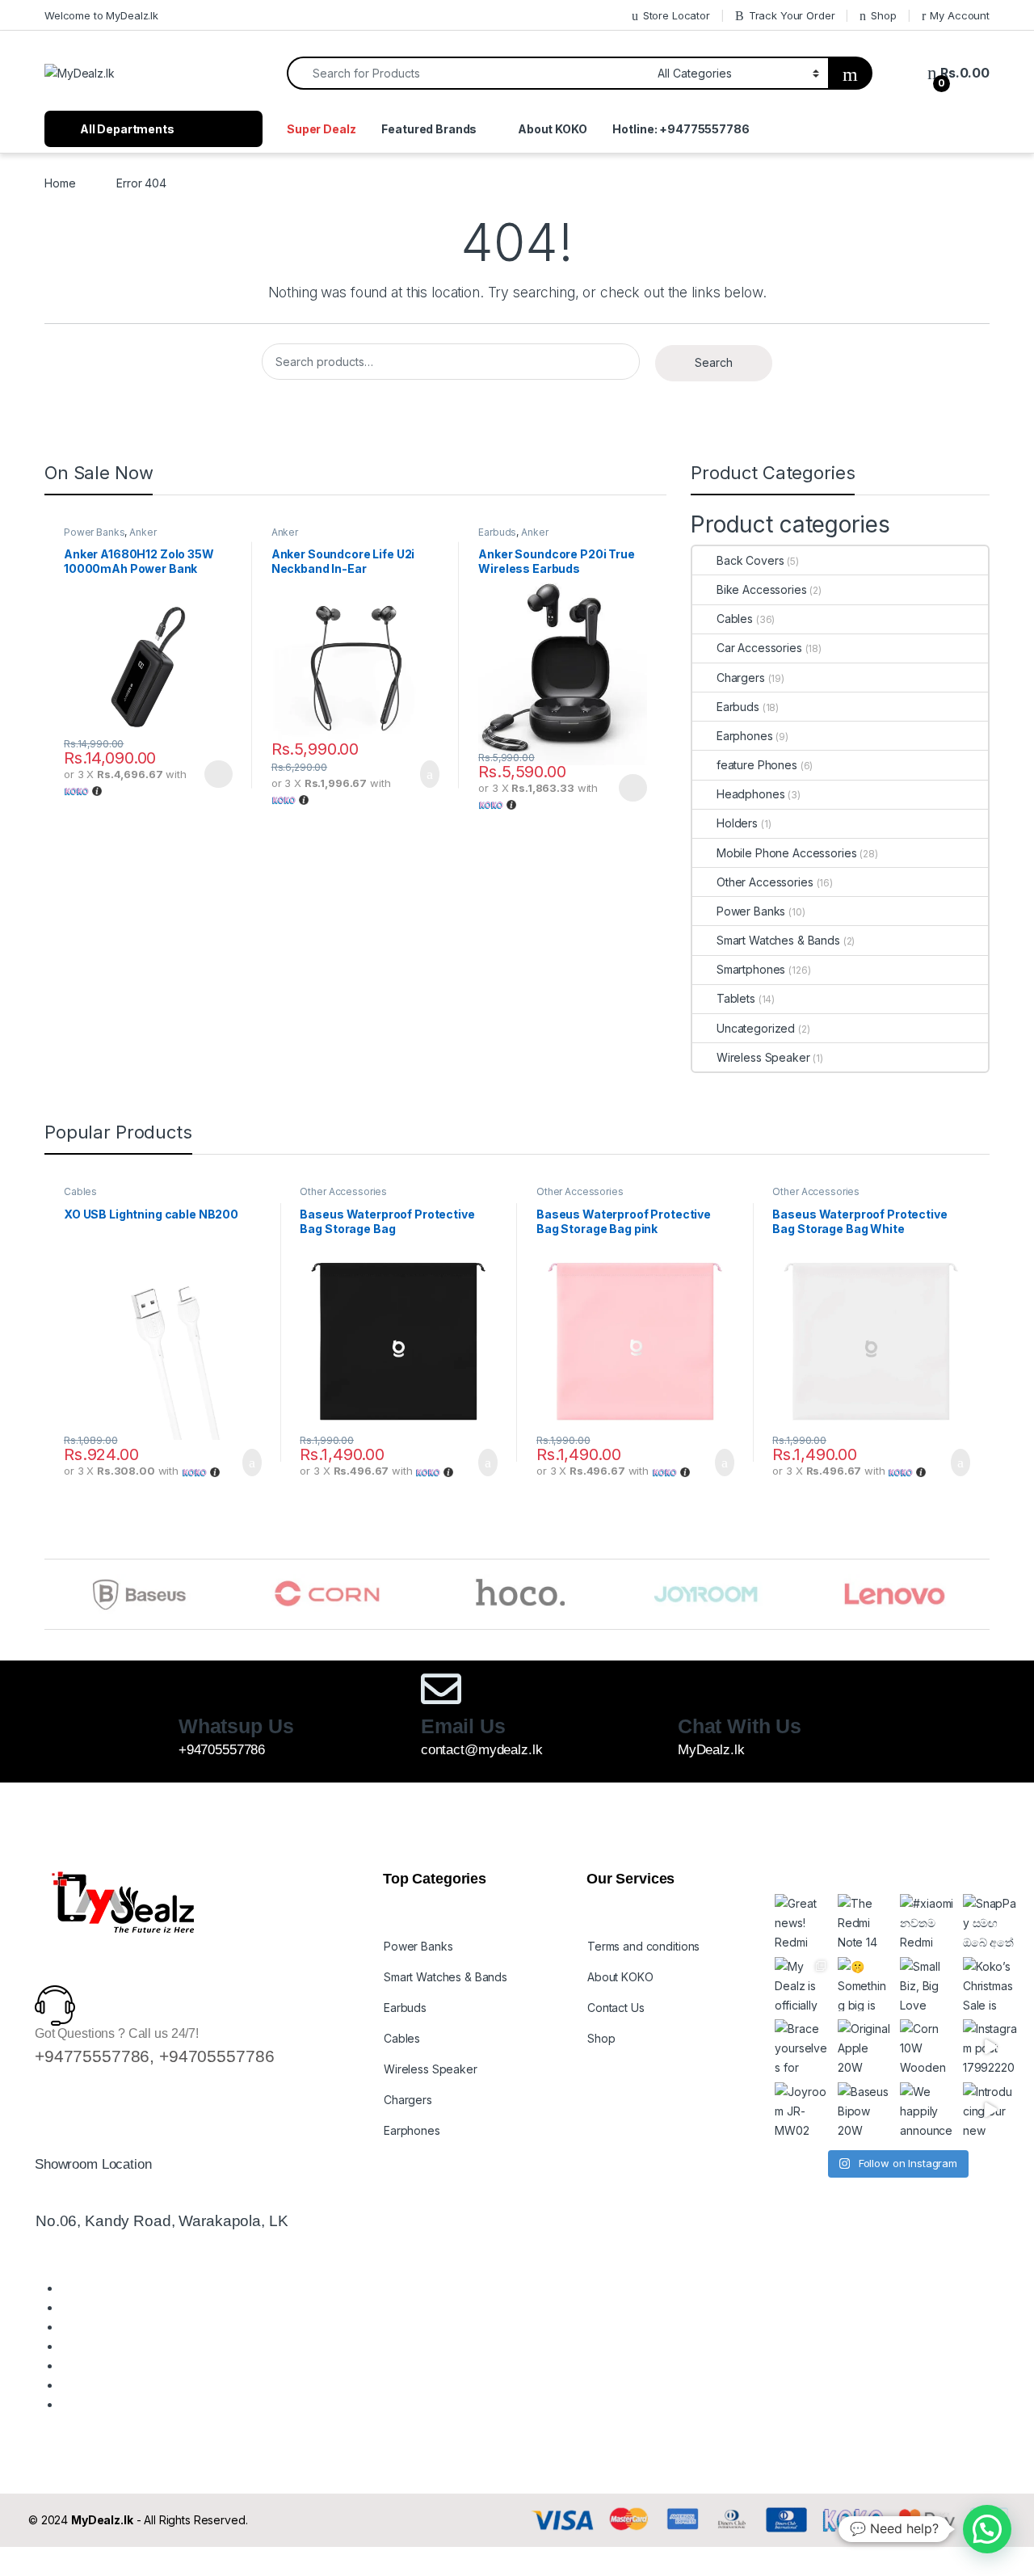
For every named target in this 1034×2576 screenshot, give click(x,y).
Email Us (463, 1726)
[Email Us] (441, 1689)
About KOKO (553, 129)
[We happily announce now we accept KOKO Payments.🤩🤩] (927, 2110)
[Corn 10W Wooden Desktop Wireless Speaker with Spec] (927, 2047)
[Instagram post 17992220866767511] (990, 2047)
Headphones (750, 794)
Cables (735, 619)
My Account (960, 15)
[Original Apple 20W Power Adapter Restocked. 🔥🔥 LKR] (865, 2047)
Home (60, 183)
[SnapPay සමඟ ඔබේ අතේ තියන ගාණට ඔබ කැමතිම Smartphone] (990, 1921)
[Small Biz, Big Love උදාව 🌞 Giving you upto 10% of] (927, 1985)
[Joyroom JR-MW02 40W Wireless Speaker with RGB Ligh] (802, 2110)
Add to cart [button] (429, 774)
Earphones (745, 736)
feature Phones (757, 765)
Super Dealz (321, 129)
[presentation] (985, 1596)
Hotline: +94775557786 (681, 129)
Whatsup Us (236, 1726)
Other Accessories (765, 882)
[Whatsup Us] (199, 1689)
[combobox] (468, 73)
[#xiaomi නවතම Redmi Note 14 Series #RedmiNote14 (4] (927, 1921)
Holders (737, 823)
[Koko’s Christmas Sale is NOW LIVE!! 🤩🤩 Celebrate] (990, 1985)
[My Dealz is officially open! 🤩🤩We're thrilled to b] (802, 1985)
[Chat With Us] (698, 1689)
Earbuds (497, 532)
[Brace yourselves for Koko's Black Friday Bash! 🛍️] (802, 2047)
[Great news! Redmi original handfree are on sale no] (802, 1921)
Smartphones (751, 969)
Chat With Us (740, 1726)
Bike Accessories (762, 589)
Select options (213, 774)
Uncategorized (756, 1028)
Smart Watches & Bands (778, 940)
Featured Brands (429, 129)
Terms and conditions (643, 1946)
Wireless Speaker (763, 1057)
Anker (143, 532)
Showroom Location (93, 2164)
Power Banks (94, 532)
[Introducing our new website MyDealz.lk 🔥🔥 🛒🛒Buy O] (990, 2110)
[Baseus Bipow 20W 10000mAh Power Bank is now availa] (865, 2110)
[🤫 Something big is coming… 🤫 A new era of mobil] (865, 1985)
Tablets (736, 998)
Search (714, 362)
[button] (987, 2529)
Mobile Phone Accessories (786, 853)
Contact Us (616, 2008)
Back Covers (750, 560)
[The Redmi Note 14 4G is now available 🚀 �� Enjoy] (865, 1921)
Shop (883, 15)
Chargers (741, 678)
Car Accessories (759, 648)
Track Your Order (792, 15)
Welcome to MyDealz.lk (101, 15)
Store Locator (677, 15)
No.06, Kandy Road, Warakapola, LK (162, 2221)
